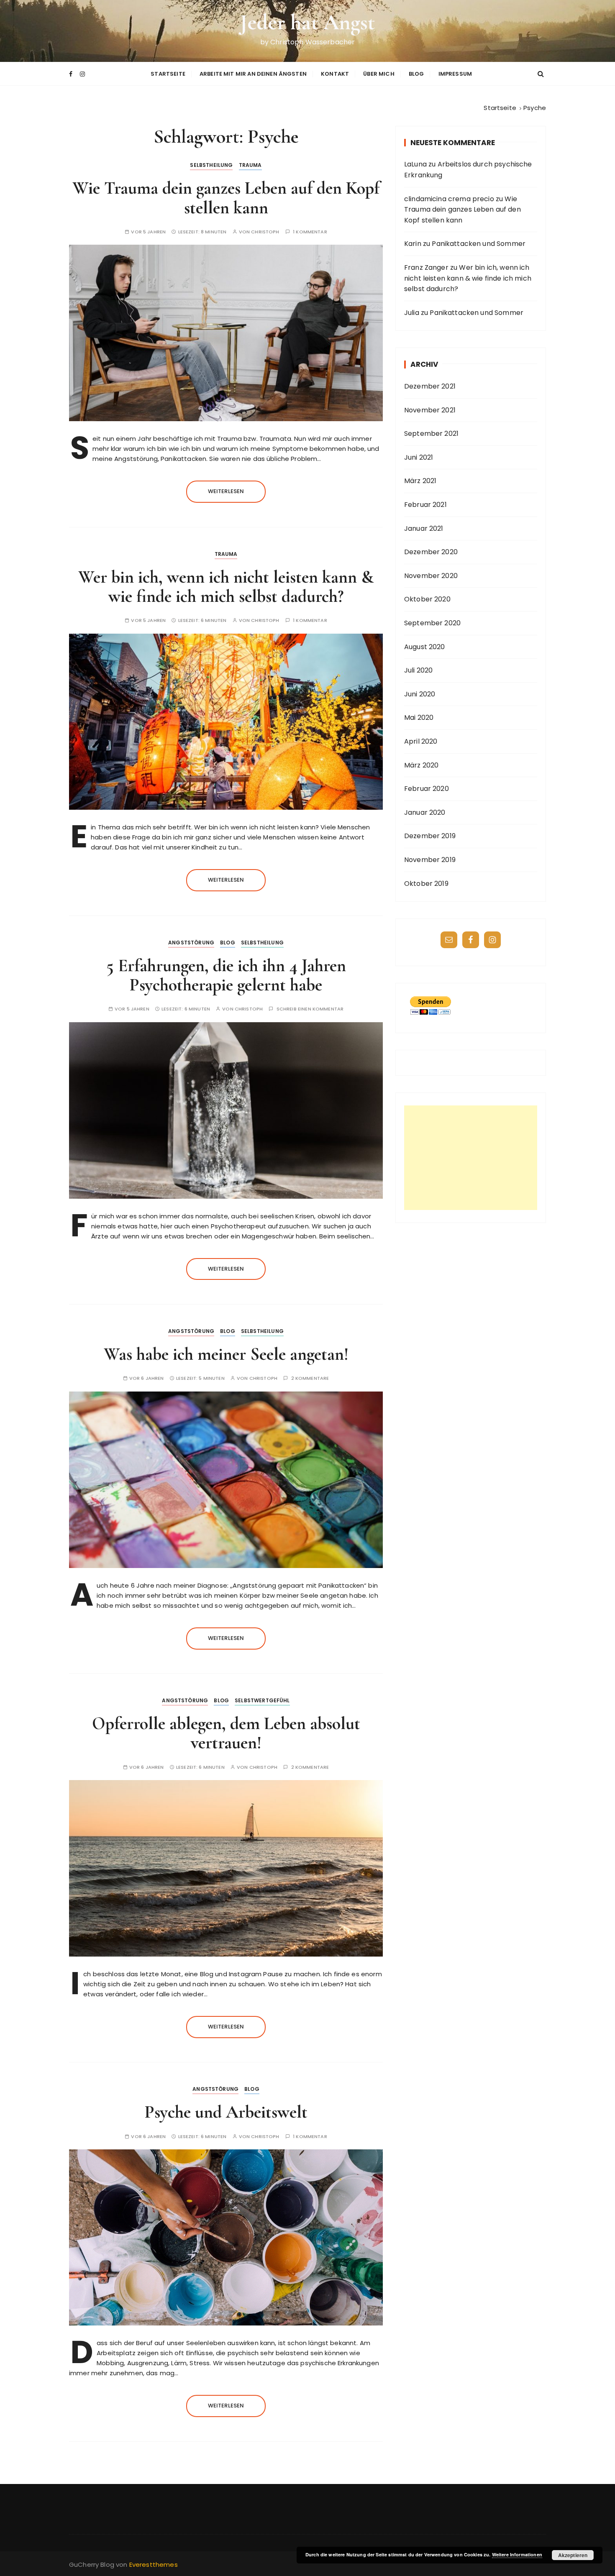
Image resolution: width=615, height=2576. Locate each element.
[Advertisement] (471, 1158)
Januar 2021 (424, 528)
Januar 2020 (425, 812)
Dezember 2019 (430, 836)
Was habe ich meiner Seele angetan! (226, 1354)
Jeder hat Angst (307, 22)
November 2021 (430, 410)
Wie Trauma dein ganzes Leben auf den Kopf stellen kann (226, 198)
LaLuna (415, 164)
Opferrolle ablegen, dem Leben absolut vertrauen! (226, 1733)
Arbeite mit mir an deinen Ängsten (253, 74)
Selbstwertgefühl (262, 1700)
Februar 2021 (425, 505)
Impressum (455, 74)
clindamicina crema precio (449, 199)
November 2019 (430, 860)
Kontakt (335, 74)
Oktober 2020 (427, 599)
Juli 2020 (418, 670)
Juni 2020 (420, 694)
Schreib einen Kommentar (310, 1009)
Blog (416, 74)
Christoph (265, 232)
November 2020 (431, 576)
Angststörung (191, 943)
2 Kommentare (310, 1378)
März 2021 (420, 481)
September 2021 (431, 434)
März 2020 (421, 765)
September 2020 (432, 623)
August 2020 (425, 647)
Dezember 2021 (430, 386)
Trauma (250, 165)
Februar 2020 (427, 789)
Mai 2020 (419, 718)
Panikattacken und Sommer (479, 244)
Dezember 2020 (431, 552)
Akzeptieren (573, 2555)
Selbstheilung (211, 165)
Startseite (168, 74)
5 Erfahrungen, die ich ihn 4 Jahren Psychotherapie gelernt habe (226, 975)
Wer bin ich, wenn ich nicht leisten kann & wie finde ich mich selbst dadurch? (226, 587)
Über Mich (379, 74)
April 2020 (421, 741)
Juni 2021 (419, 457)
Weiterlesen (226, 491)
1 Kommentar (310, 232)
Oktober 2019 (426, 884)
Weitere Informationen (517, 2554)
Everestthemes (154, 2564)
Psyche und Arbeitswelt (226, 2112)
